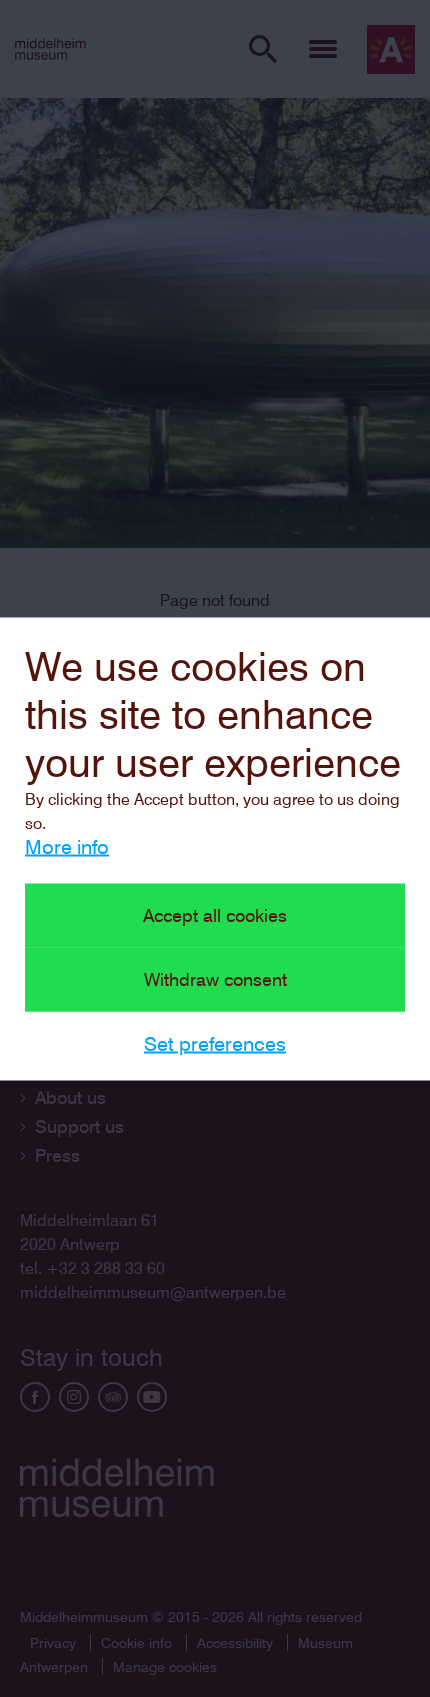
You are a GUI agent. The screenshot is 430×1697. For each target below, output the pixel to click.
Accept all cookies (215, 914)
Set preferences (215, 1043)
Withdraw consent (215, 978)
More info (67, 846)
